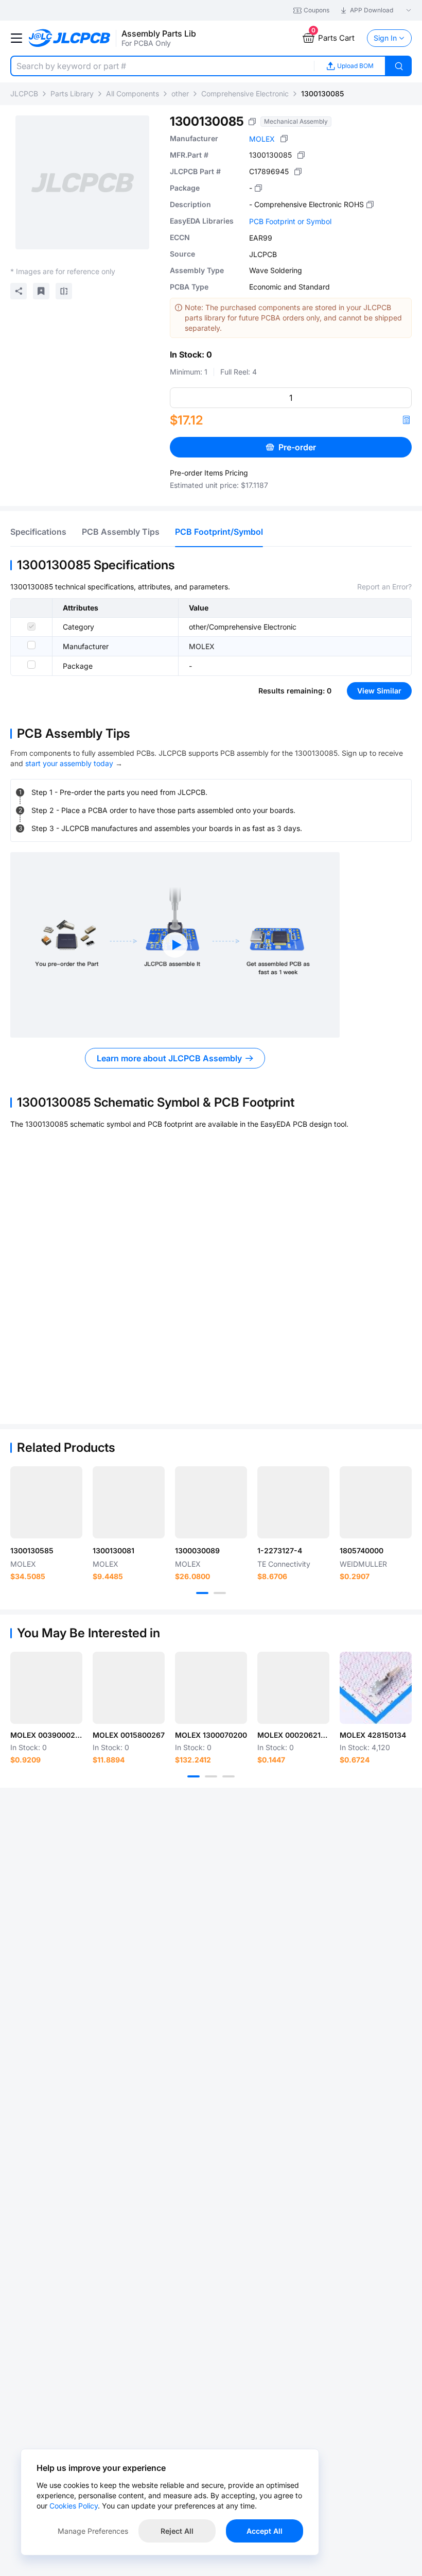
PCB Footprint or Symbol (290, 221)
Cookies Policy (74, 2506)
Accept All (265, 2531)
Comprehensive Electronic (245, 94)
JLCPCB (24, 94)
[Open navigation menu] (16, 38)
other (180, 94)
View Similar (379, 691)
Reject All (177, 2531)
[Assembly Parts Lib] (70, 38)
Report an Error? (384, 587)
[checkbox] (31, 626)
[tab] (38, 532)
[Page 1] (202, 1593)
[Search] (399, 66)
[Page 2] (220, 1593)
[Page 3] (228, 1776)
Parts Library (72, 94)
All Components (133, 94)
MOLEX (262, 139)
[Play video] (175, 945)
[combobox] (162, 66)
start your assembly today (69, 763)
